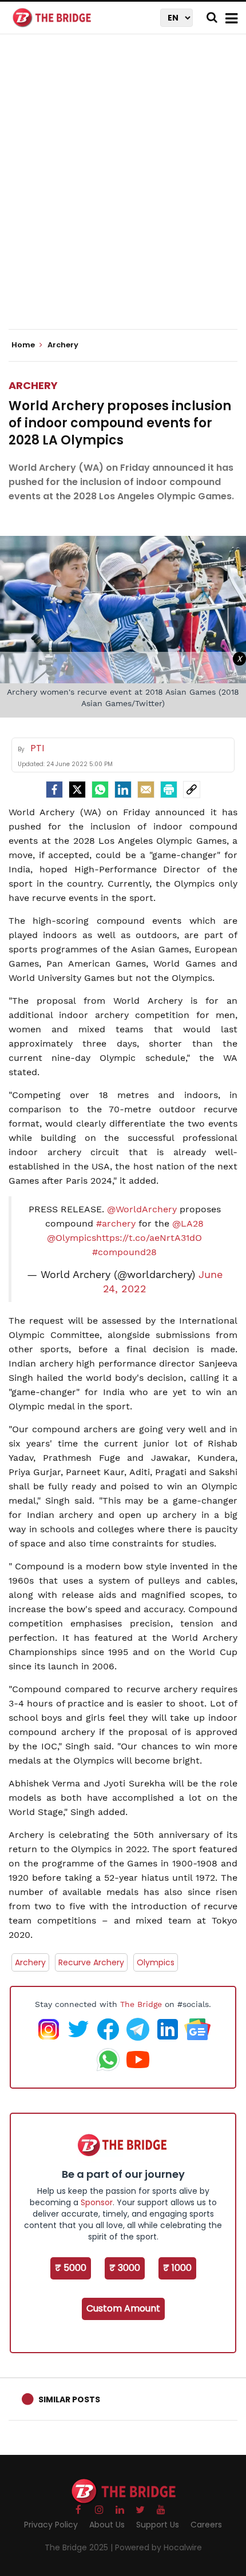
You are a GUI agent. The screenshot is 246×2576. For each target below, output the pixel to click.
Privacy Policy (51, 2525)
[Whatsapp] (100, 790)
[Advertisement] (123, 191)
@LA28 (188, 1223)
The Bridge (141, 2004)
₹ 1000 (177, 2268)
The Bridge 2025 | (80, 2547)
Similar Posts (69, 2399)
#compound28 (124, 1252)
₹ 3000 (125, 2268)
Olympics (156, 1962)
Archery (33, 385)
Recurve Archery (91, 1962)
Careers (206, 2525)
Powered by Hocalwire (158, 2547)
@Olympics (72, 1238)
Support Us (158, 2525)
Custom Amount (123, 2308)
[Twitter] (77, 790)
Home (24, 345)
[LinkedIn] (123, 790)
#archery (116, 1223)
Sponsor (97, 2202)
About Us (107, 2525)
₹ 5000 (71, 2268)
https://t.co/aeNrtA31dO (149, 1238)
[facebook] (54, 790)
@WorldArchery (142, 1209)
